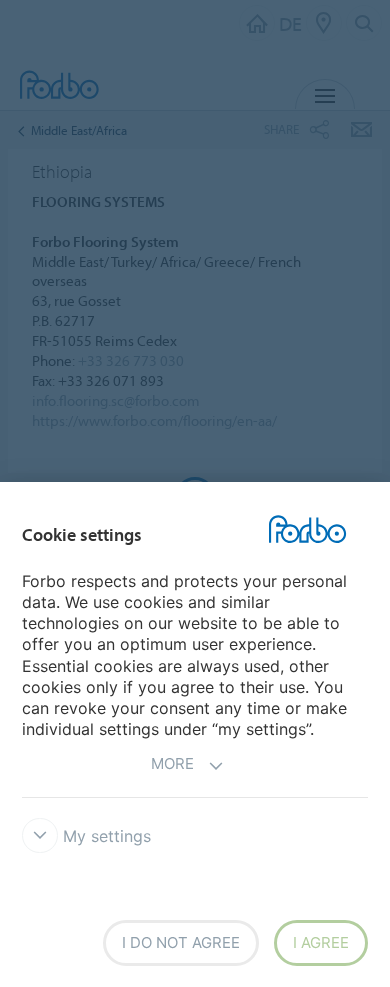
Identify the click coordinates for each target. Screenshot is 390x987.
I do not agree (181, 942)
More (172, 763)
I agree (321, 942)
